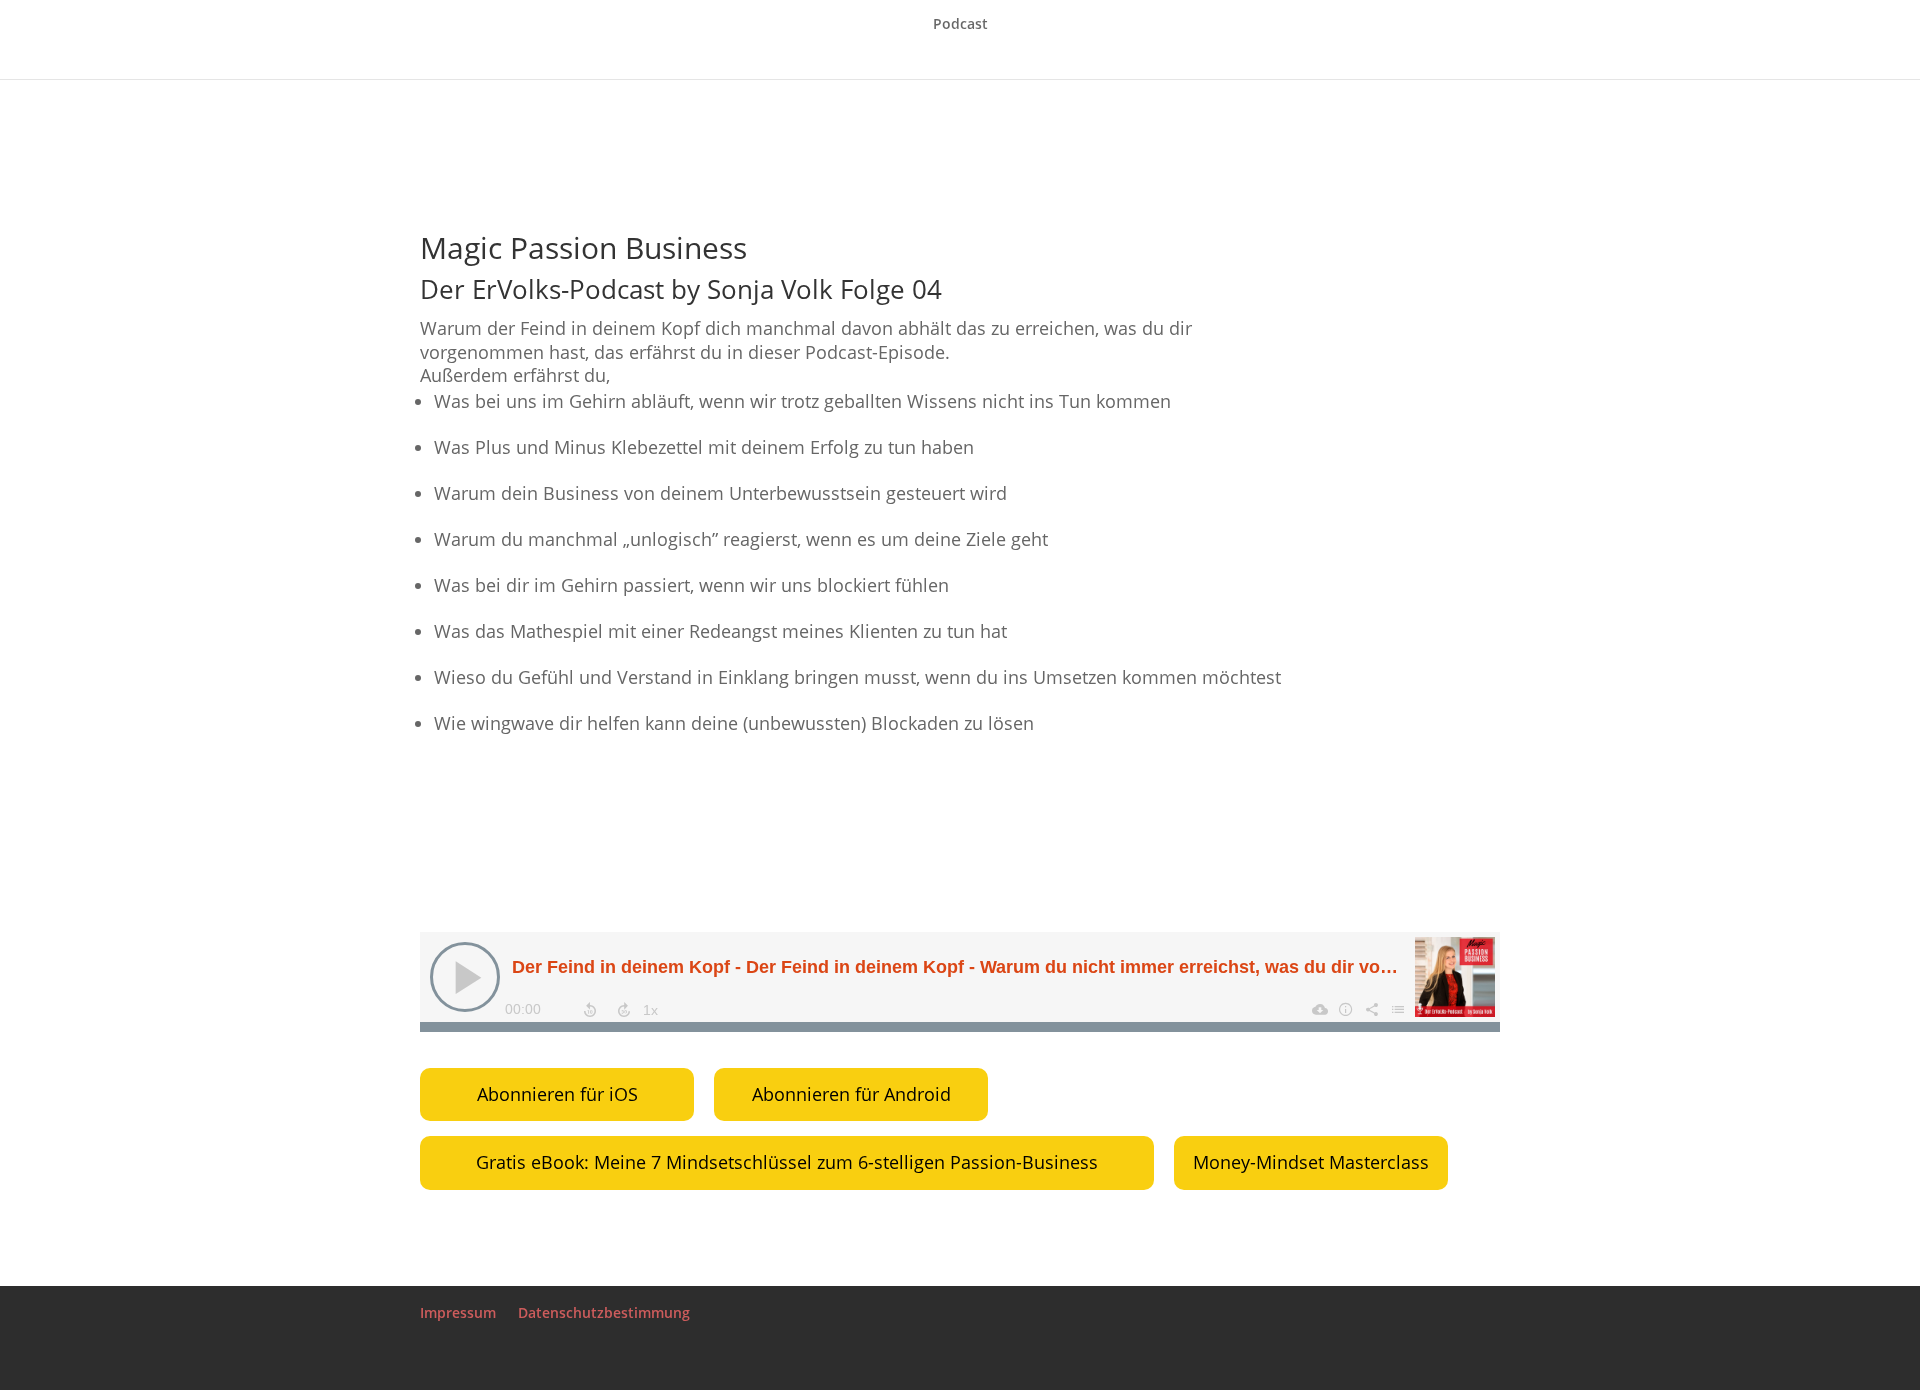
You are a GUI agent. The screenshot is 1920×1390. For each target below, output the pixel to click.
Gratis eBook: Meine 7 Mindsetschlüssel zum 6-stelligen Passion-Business (787, 1162)
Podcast (960, 25)
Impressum (458, 1312)
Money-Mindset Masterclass (1311, 1162)
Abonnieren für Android (851, 1094)
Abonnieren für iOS (557, 1094)
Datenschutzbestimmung (604, 1312)
